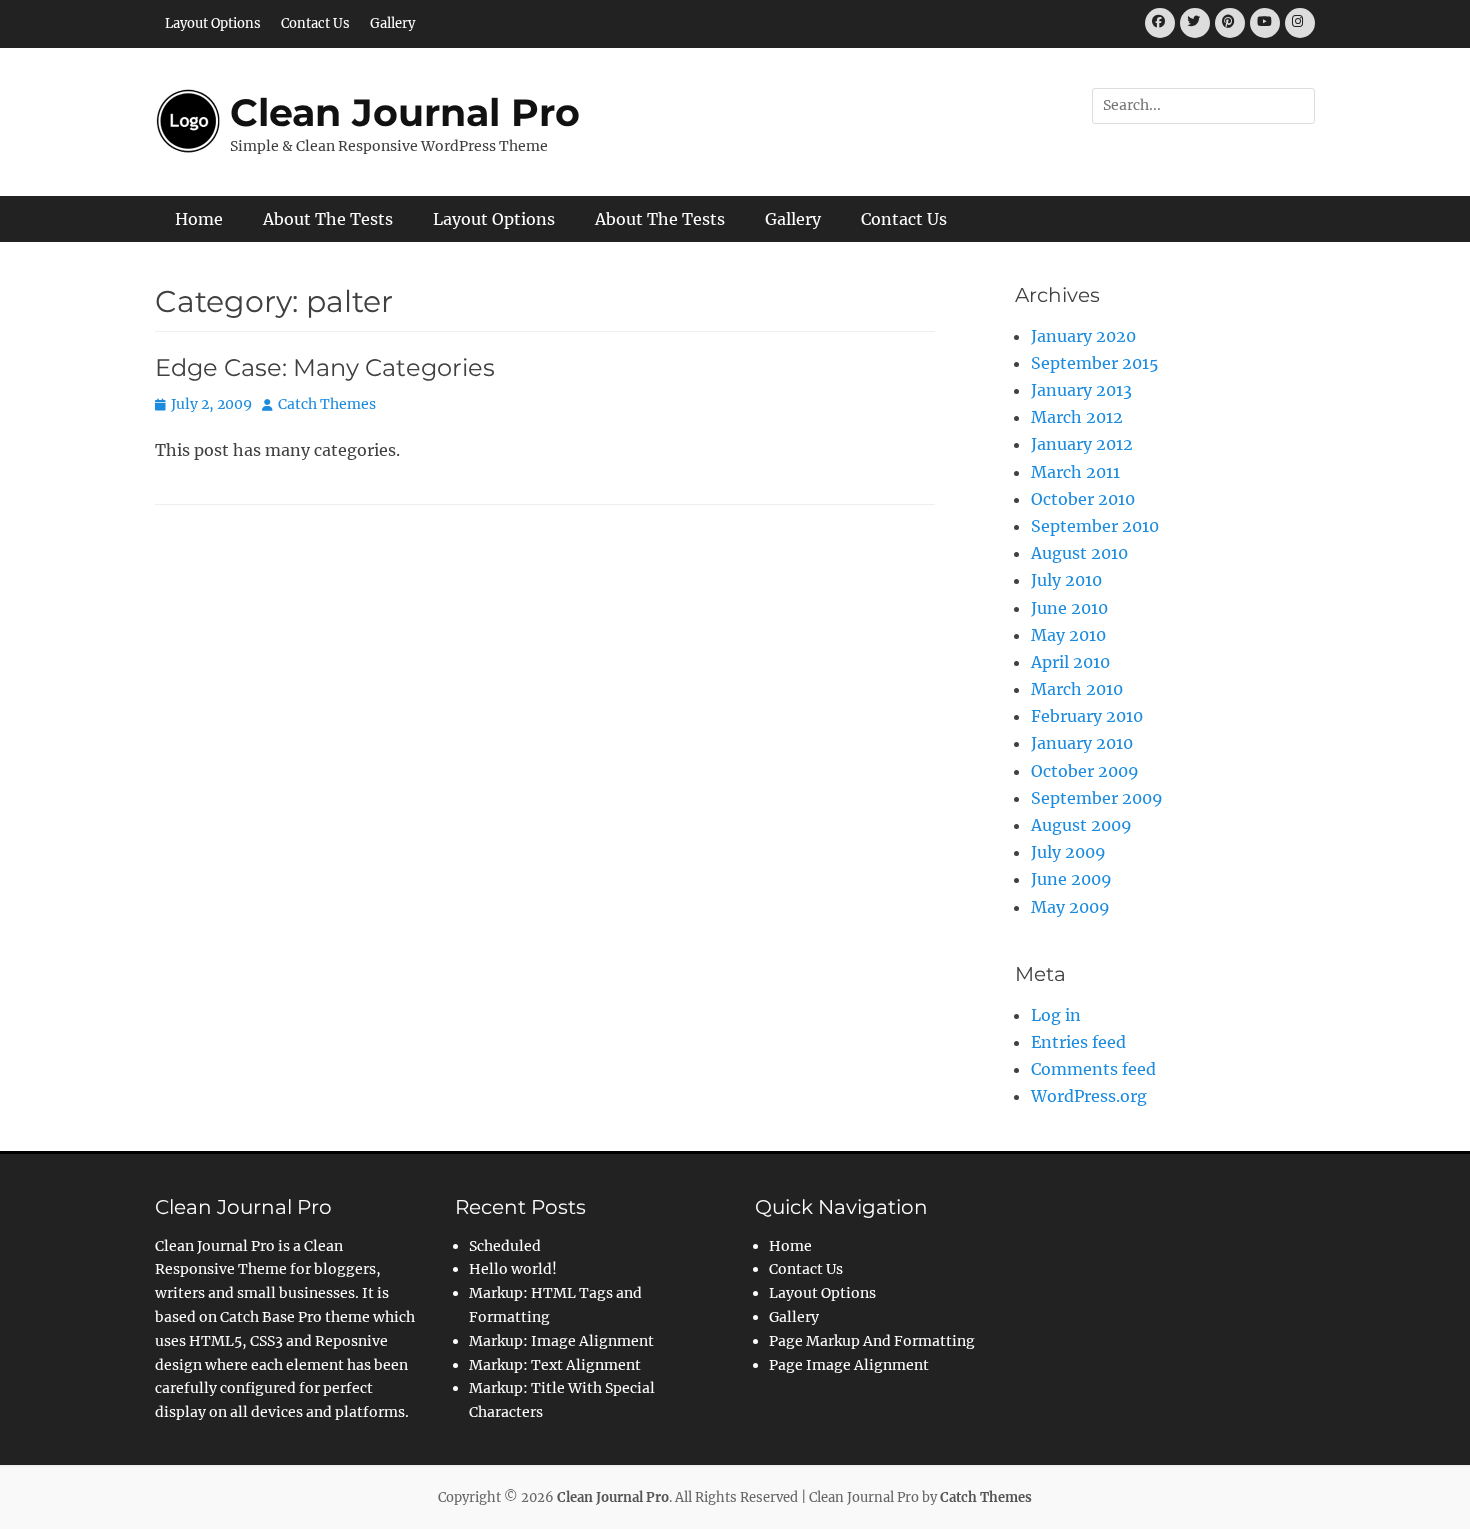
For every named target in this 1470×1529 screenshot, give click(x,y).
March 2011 (1075, 472)
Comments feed (1093, 1069)
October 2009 (1085, 771)
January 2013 (1081, 390)
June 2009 (1071, 879)
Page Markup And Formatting (872, 1341)
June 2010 (1069, 608)
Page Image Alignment (849, 1365)
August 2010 (1079, 553)
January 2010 (1082, 743)
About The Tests (328, 219)
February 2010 (1087, 716)
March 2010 (1077, 689)
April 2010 (1070, 662)
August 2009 (1081, 825)
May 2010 (1068, 635)
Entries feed (1078, 1042)
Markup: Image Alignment (561, 1341)
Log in (1056, 1015)
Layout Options (213, 23)
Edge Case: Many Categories (325, 367)
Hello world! (513, 1269)
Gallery (392, 23)
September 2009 (1097, 798)
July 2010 (1066, 580)
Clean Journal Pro (405, 112)
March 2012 (1077, 417)
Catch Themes (327, 404)
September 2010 (1095, 526)
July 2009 (1068, 852)
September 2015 (1095, 363)
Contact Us (315, 23)
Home (199, 219)
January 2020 (1083, 336)
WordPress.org (1089, 1096)
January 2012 (1082, 444)
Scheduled (505, 1246)
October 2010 (1083, 499)
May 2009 (1070, 907)
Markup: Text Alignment (555, 1365)
